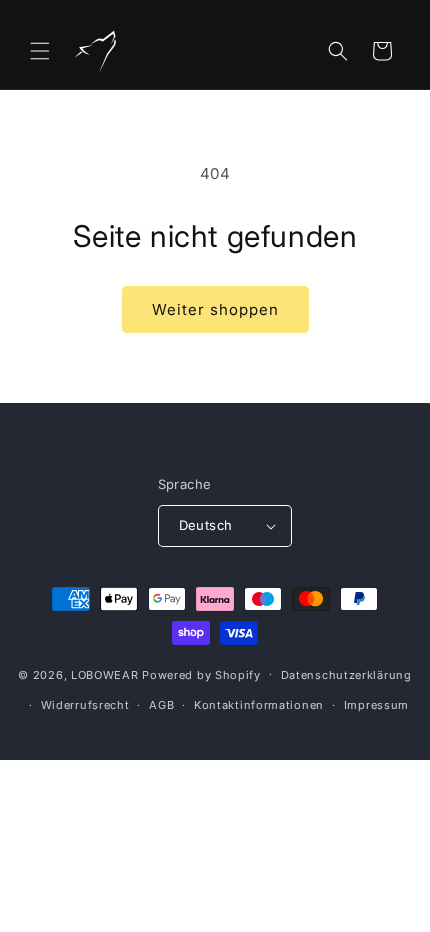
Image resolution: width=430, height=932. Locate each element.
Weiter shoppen (215, 309)
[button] (40, 51)
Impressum (376, 705)
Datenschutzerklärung (346, 675)
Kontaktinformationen (259, 705)
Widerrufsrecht (85, 705)
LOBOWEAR (105, 674)
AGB (161, 705)
